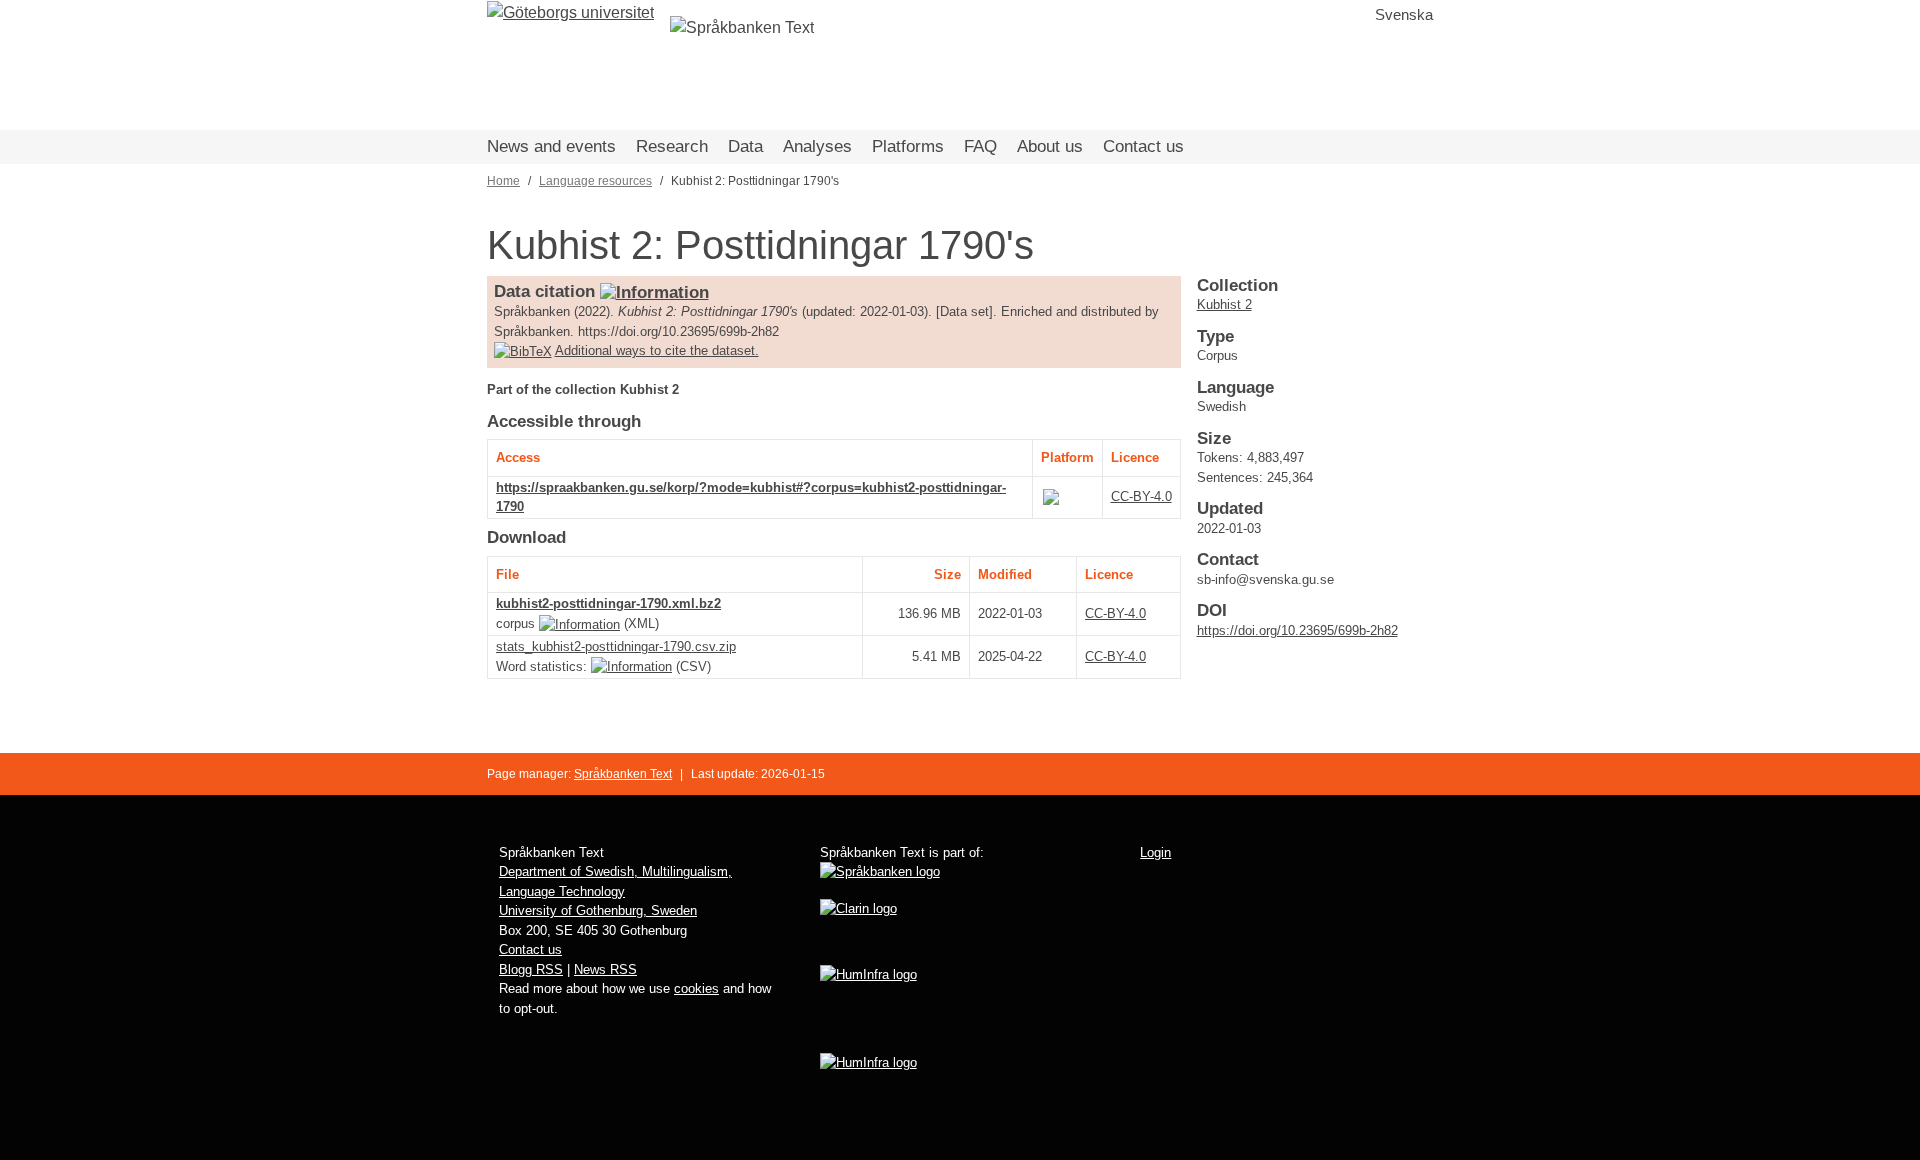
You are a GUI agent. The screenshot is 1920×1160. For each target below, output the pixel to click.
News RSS (605, 969)
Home (503, 181)
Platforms (908, 146)
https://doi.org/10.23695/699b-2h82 (1297, 630)
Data (745, 146)
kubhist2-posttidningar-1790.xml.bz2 (608, 603)
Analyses (817, 146)
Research (672, 146)
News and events (551, 146)
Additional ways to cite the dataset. (657, 350)
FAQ (980, 146)
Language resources (595, 181)
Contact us (1143, 146)
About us (1050, 146)
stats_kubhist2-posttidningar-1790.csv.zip (616, 646)
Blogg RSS (531, 969)
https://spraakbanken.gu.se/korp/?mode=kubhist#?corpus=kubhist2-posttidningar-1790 (751, 497)
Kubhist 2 (1224, 304)
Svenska (1404, 14)
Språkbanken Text (623, 774)
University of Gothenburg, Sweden (598, 910)
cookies (696, 988)
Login (1155, 852)
